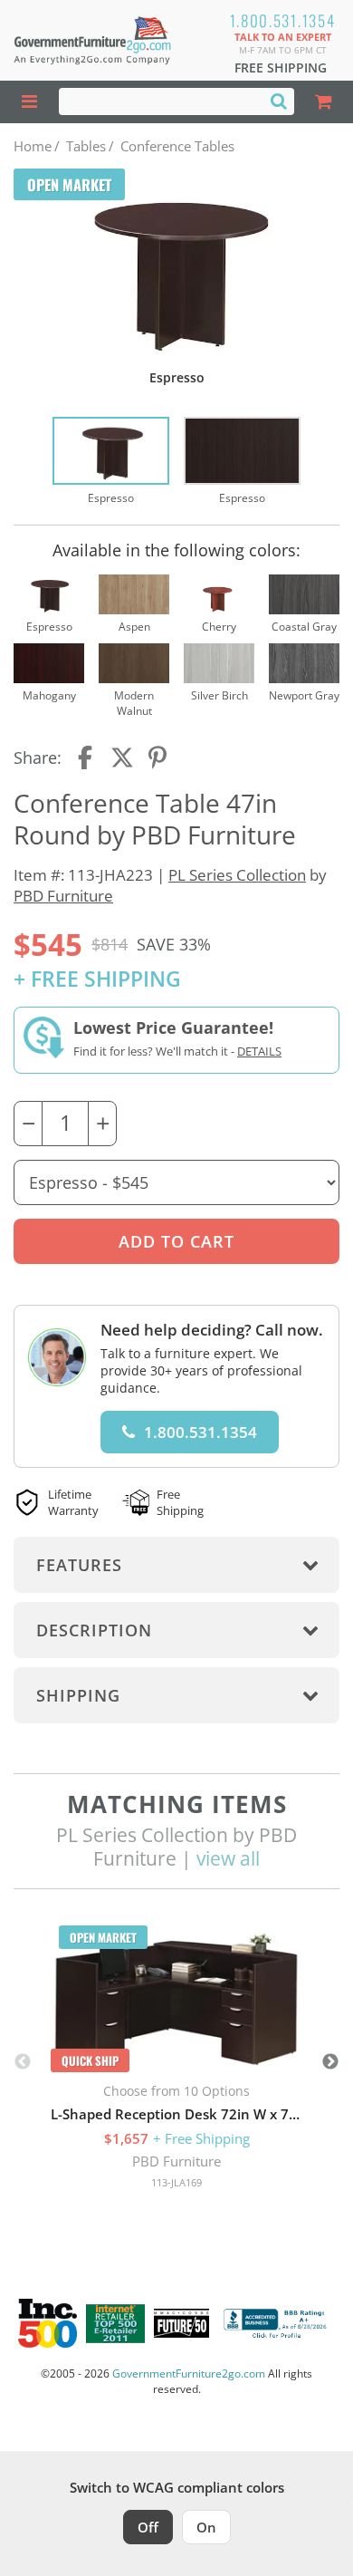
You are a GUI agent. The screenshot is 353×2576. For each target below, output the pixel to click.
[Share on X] (122, 757)
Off (148, 2527)
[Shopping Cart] (324, 102)
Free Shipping (281, 68)
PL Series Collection (237, 875)
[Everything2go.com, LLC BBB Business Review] (277, 2323)
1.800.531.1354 (283, 20)
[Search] (279, 101)
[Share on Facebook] (87, 757)
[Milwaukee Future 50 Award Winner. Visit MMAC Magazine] (181, 2323)
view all (228, 1858)
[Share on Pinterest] (158, 757)
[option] (111, 462)
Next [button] (330, 2062)
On (206, 2527)
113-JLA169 (176, 2182)
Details (259, 1051)
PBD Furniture (63, 896)
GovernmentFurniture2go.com (189, 2373)
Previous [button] (23, 2062)
